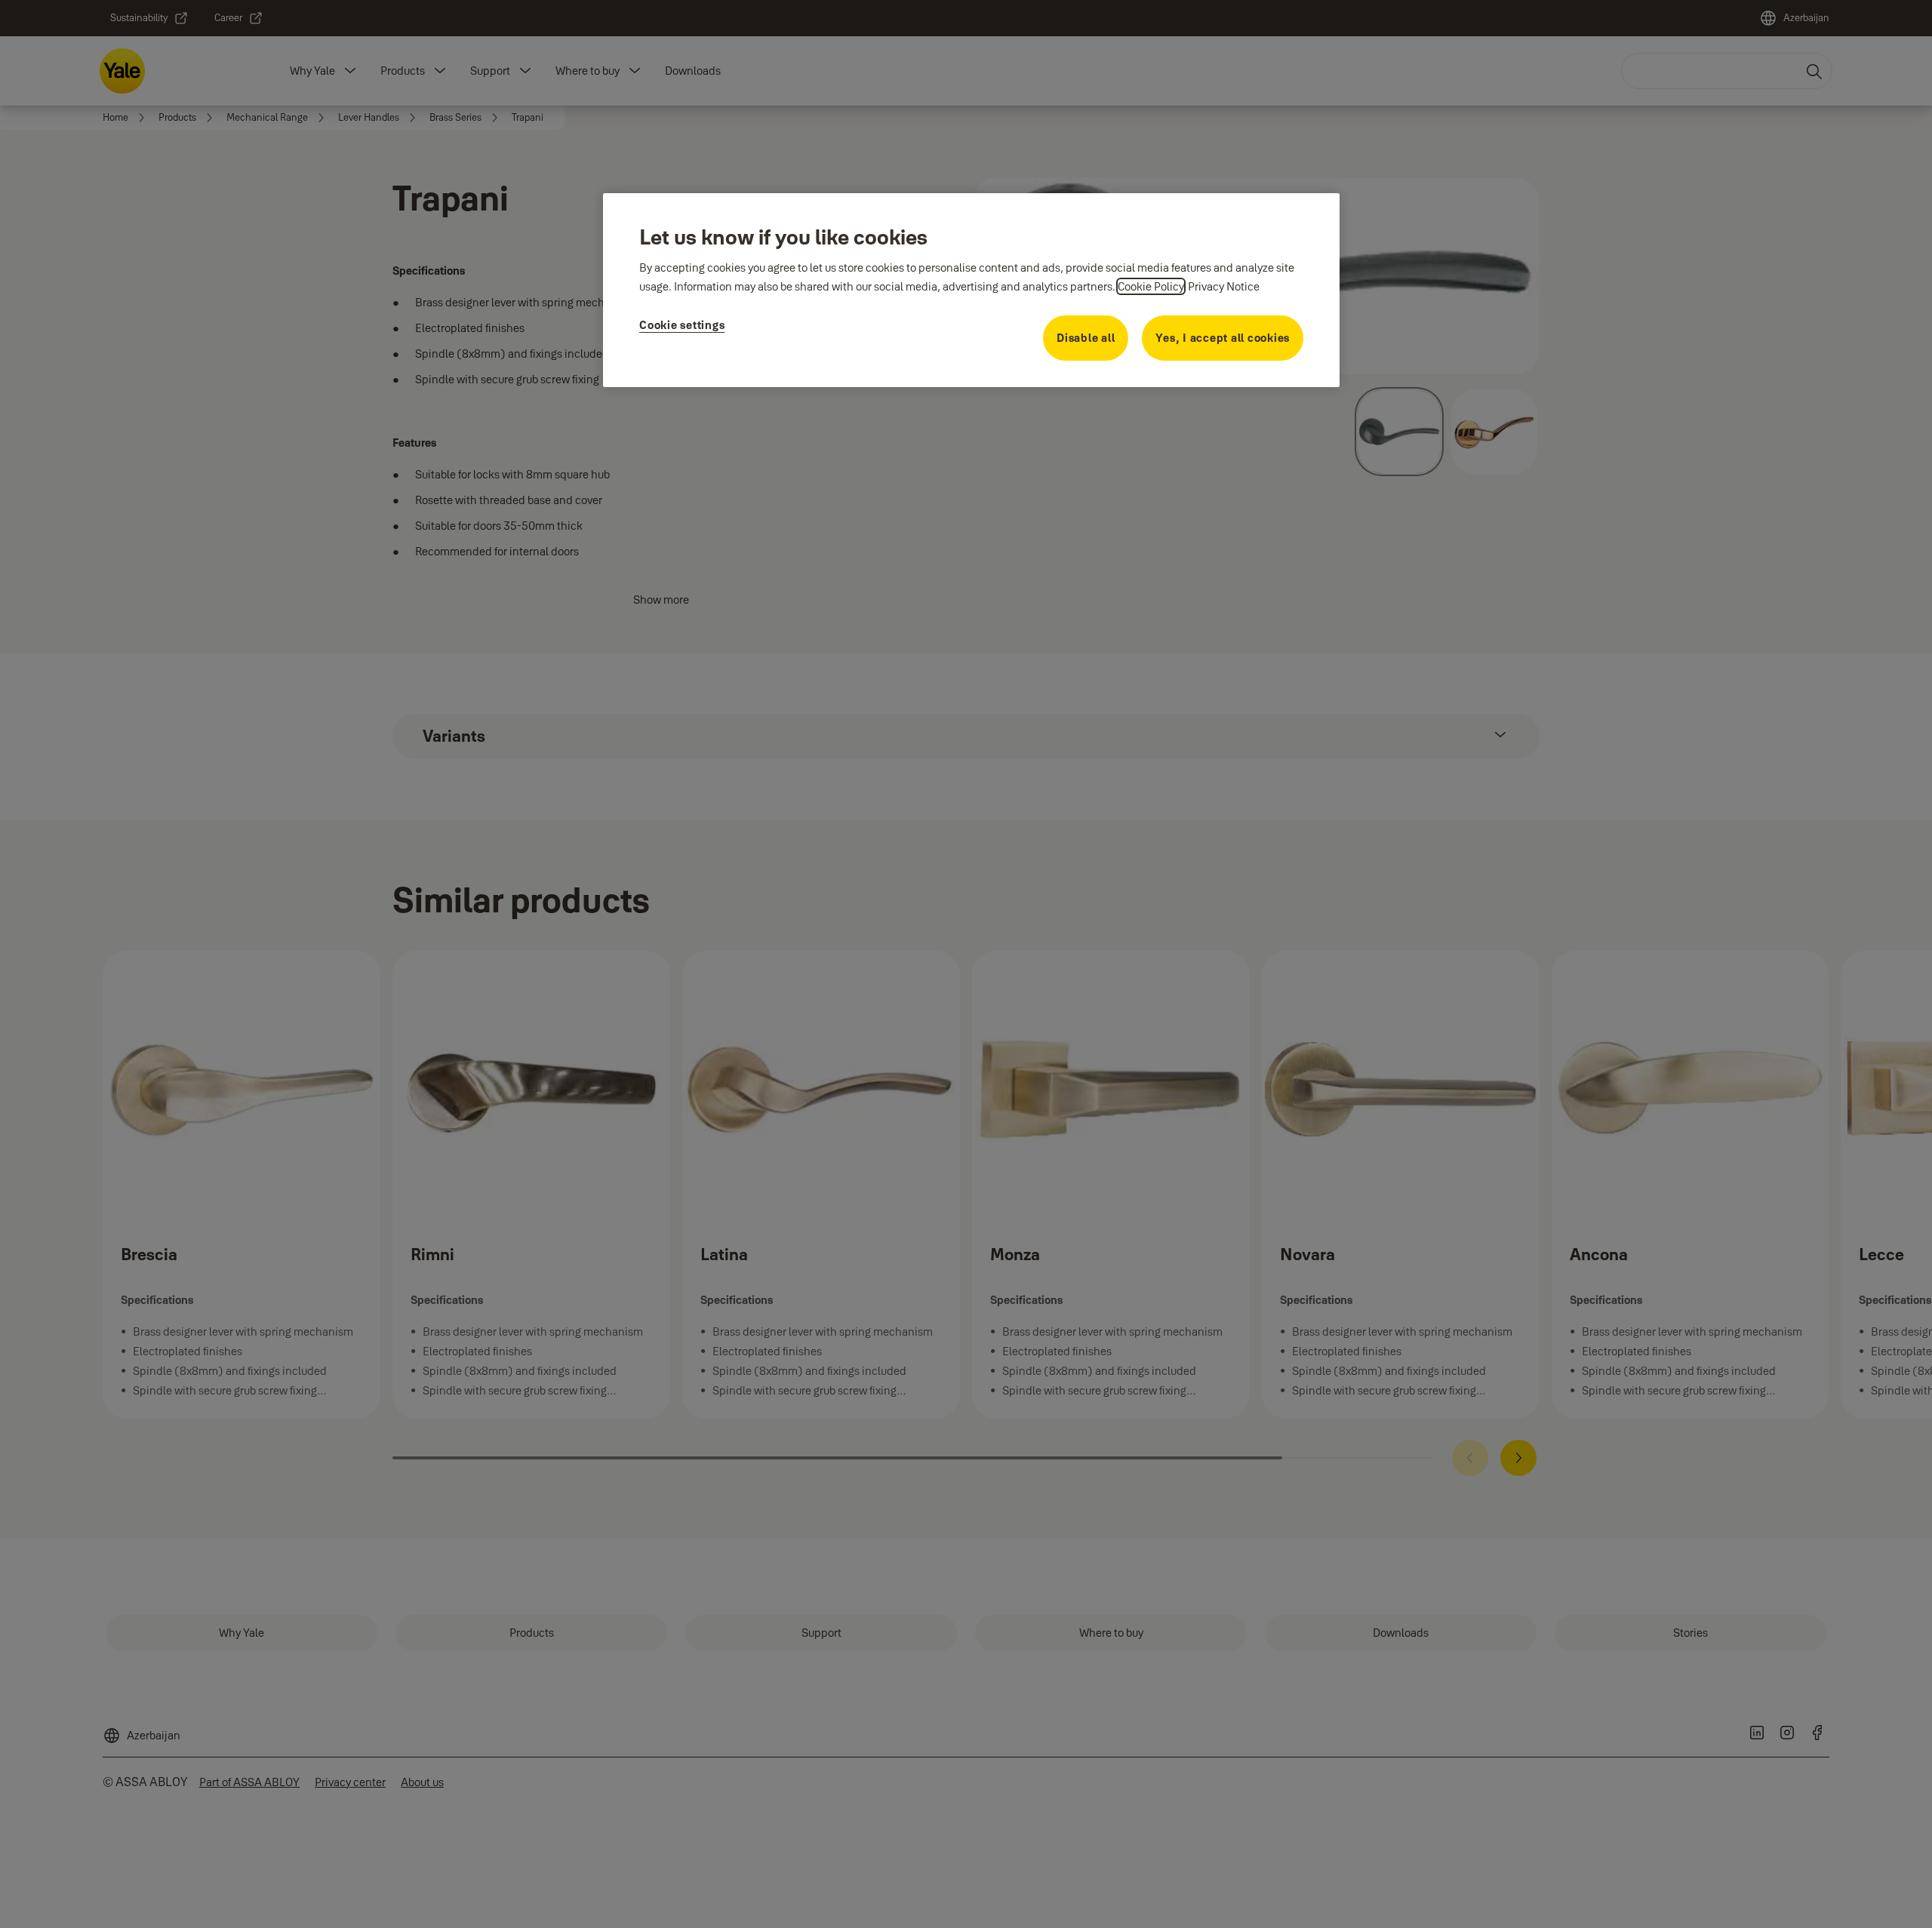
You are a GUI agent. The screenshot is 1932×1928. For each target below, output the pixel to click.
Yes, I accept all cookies (1223, 338)
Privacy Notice (1224, 286)
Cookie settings (682, 325)
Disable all (1086, 338)
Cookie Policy (1151, 286)
